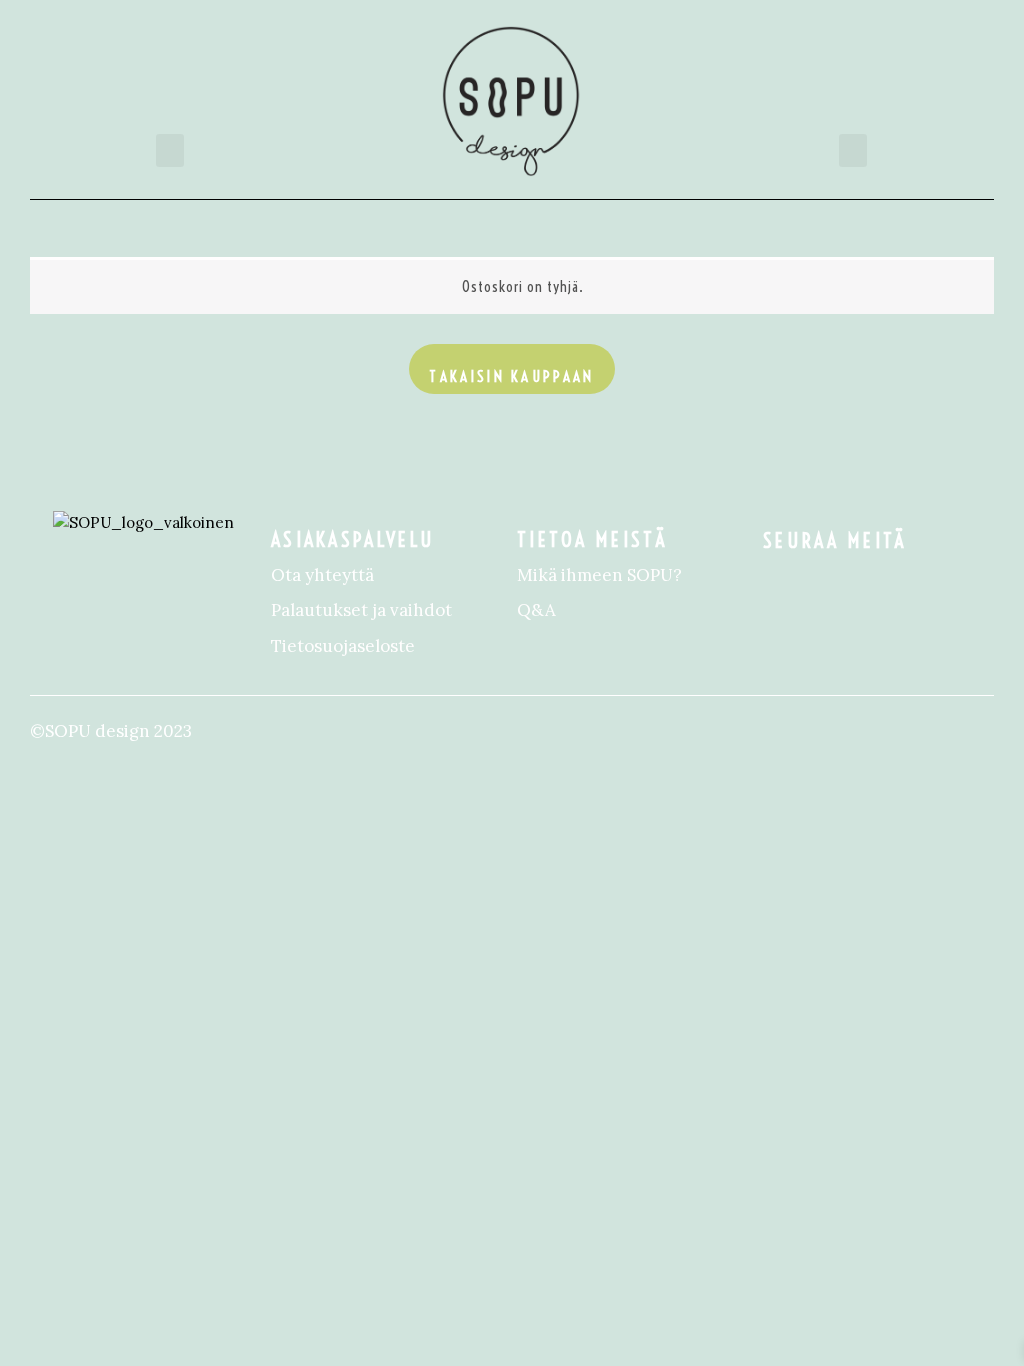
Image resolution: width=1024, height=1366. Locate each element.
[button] (170, 150)
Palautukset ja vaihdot (361, 610)
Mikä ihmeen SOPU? (599, 575)
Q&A (536, 610)
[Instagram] (824, 582)
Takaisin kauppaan (511, 376)
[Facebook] (783, 582)
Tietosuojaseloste (343, 646)
